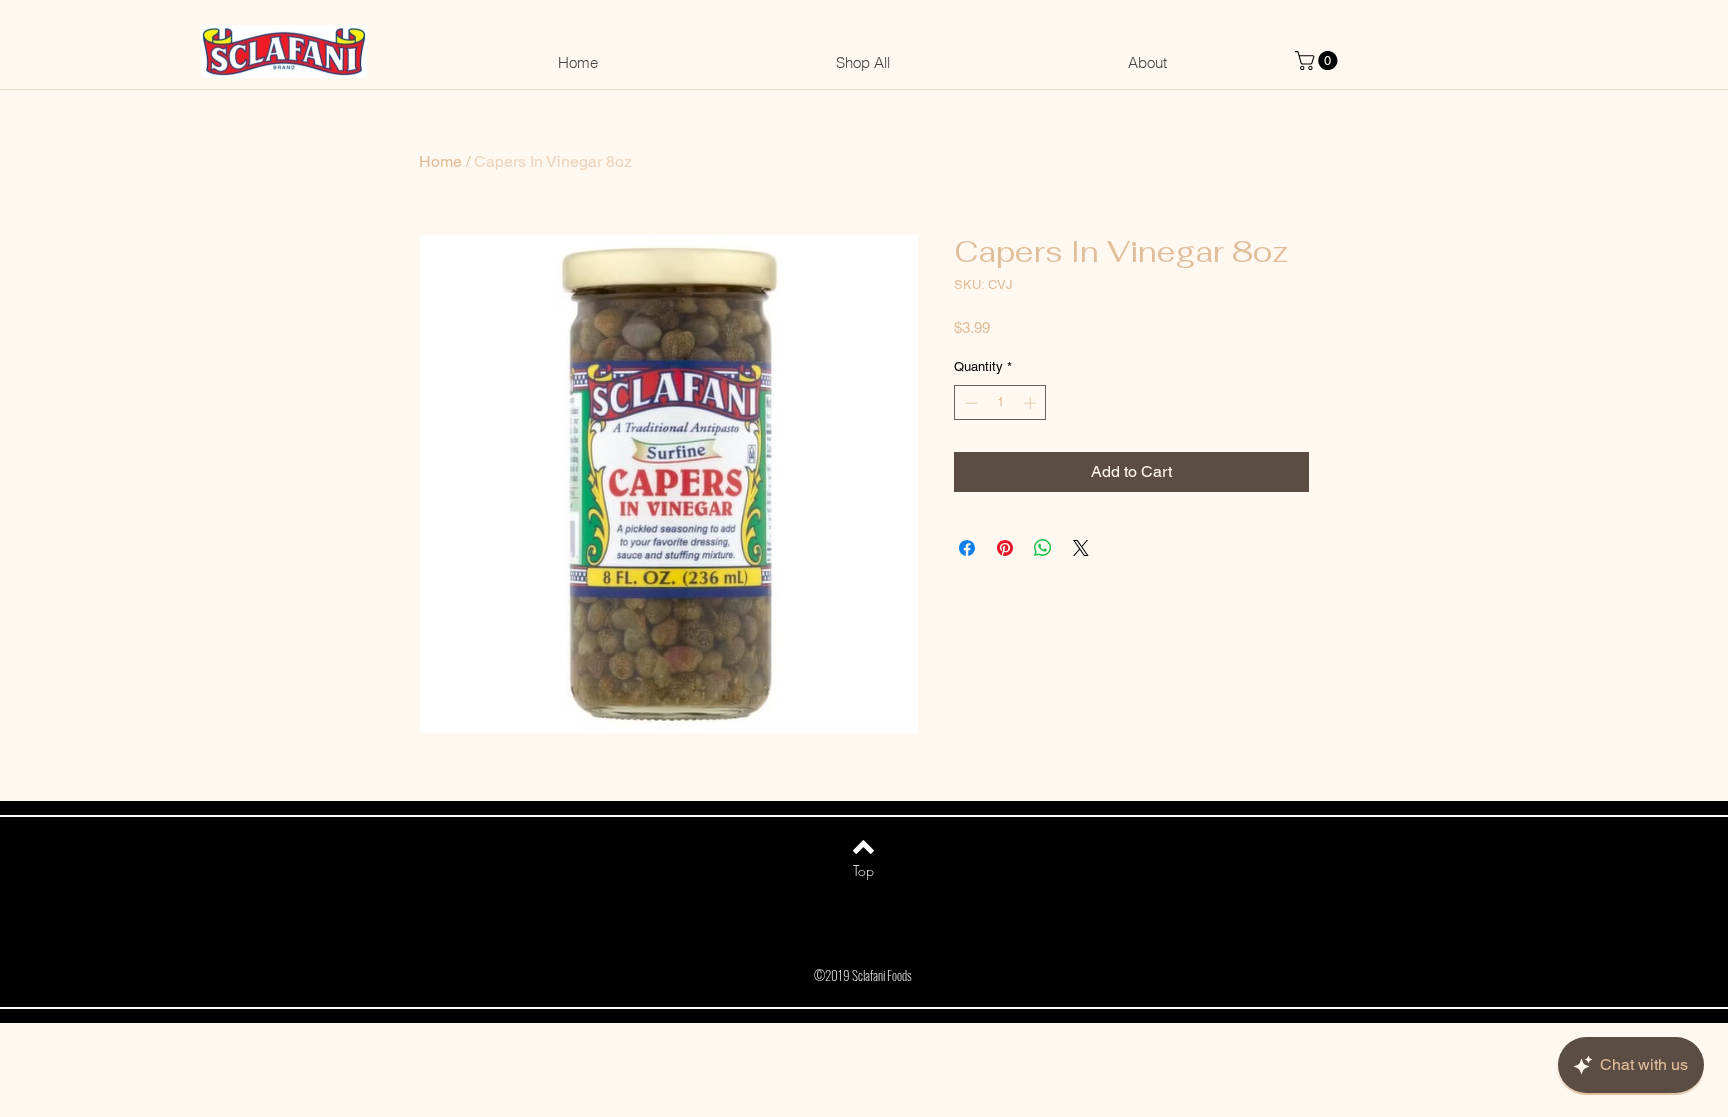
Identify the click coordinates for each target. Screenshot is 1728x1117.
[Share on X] (1081, 548)
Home (440, 161)
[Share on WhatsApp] (1043, 548)
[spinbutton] (1000, 403)
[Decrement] (969, 403)
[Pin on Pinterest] (1005, 548)
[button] (1318, 60)
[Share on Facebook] (967, 548)
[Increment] (1032, 403)
